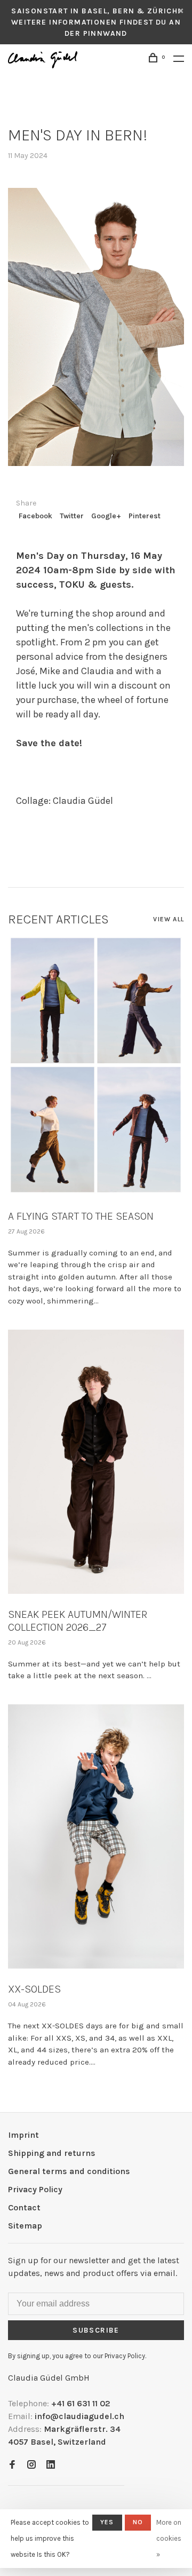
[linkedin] (51, 2465)
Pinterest (145, 516)
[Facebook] (12, 2465)
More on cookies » (169, 2538)
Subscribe (96, 2330)
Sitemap (25, 2226)
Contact (24, 2207)
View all (169, 919)
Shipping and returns (52, 2153)
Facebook (35, 516)
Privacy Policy (35, 2189)
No (138, 2522)
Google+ (106, 516)
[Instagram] (31, 2465)
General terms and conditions (69, 2171)
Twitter (72, 516)
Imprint (23, 2135)
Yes (107, 2522)
